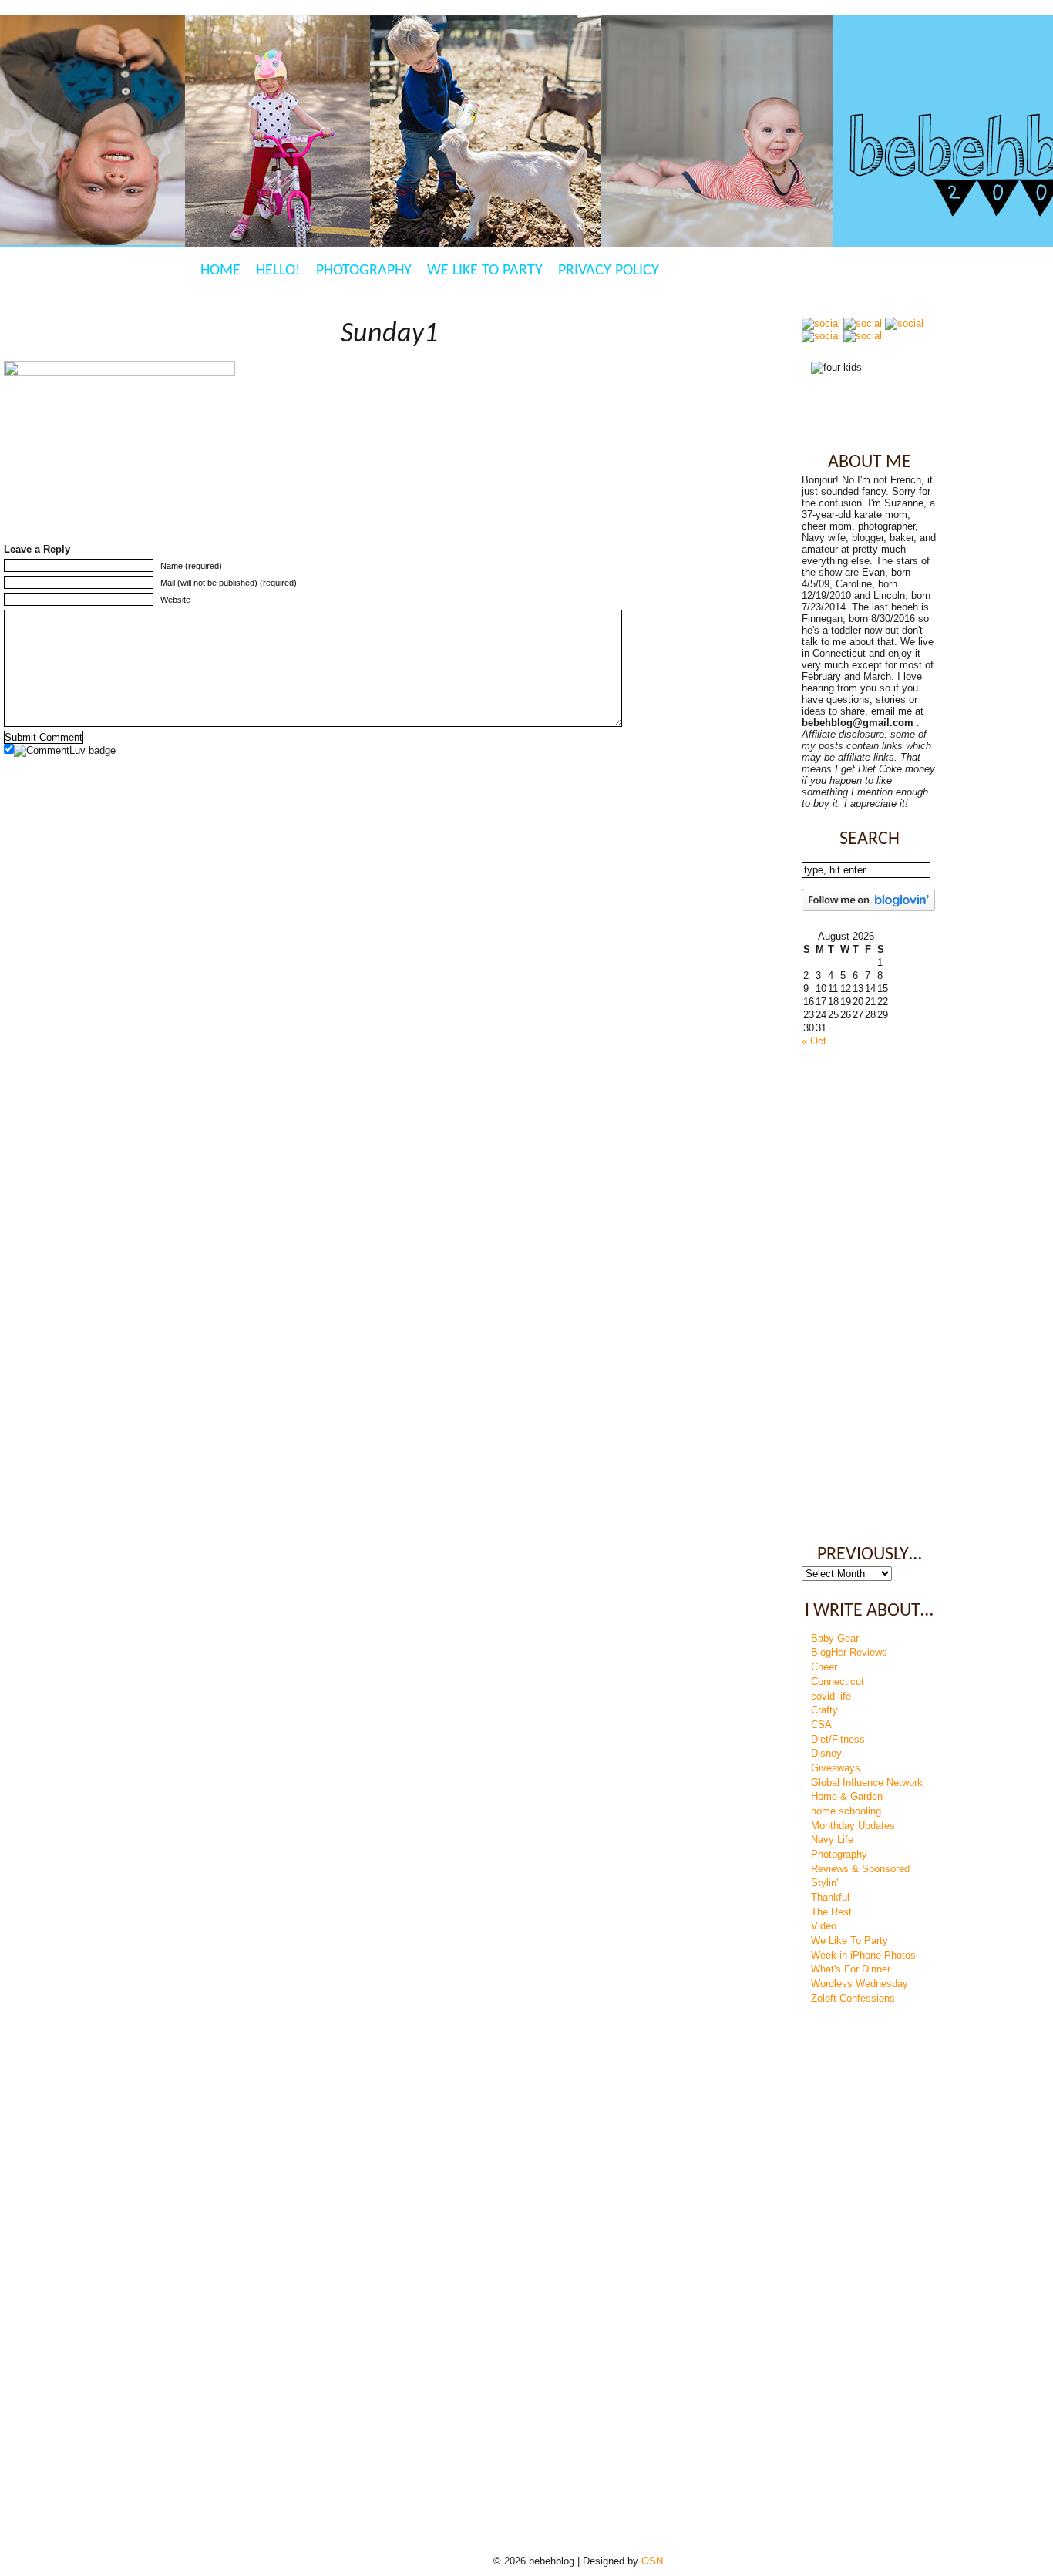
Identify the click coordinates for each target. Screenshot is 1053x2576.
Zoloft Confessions (853, 1998)
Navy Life (832, 1840)
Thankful (830, 1897)
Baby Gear (835, 1638)
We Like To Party (485, 271)
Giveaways (836, 1768)
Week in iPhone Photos (863, 1955)
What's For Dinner (851, 1969)
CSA (821, 1725)
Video (824, 1926)
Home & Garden (847, 1796)
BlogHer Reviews (849, 1652)
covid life (831, 1696)
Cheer (824, 1667)
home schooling (846, 1811)
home (220, 271)
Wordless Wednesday (860, 1984)
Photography (364, 271)
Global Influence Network (867, 1782)
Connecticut (838, 1681)
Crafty (824, 1710)
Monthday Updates (853, 1826)
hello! (278, 271)
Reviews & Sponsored (860, 1869)
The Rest (831, 1912)
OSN (652, 2561)
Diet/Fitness (838, 1739)
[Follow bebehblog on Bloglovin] (868, 908)
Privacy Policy (609, 271)
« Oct (814, 1041)
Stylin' (824, 1883)
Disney (826, 1753)
